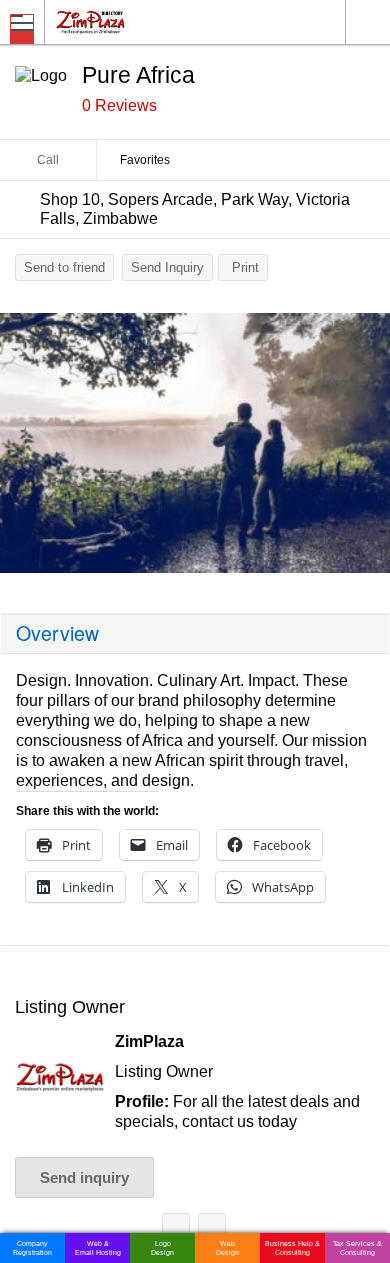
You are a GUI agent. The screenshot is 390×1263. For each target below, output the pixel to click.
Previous (25, 448)
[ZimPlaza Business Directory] (138, 21)
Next (365, 448)
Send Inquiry (167, 267)
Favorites (145, 160)
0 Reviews (119, 105)
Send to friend (64, 267)
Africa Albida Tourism (176, 1230)
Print (245, 267)
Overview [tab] (57, 633)
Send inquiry (84, 1177)
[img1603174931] (195, 443)
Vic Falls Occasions (212, 1230)
